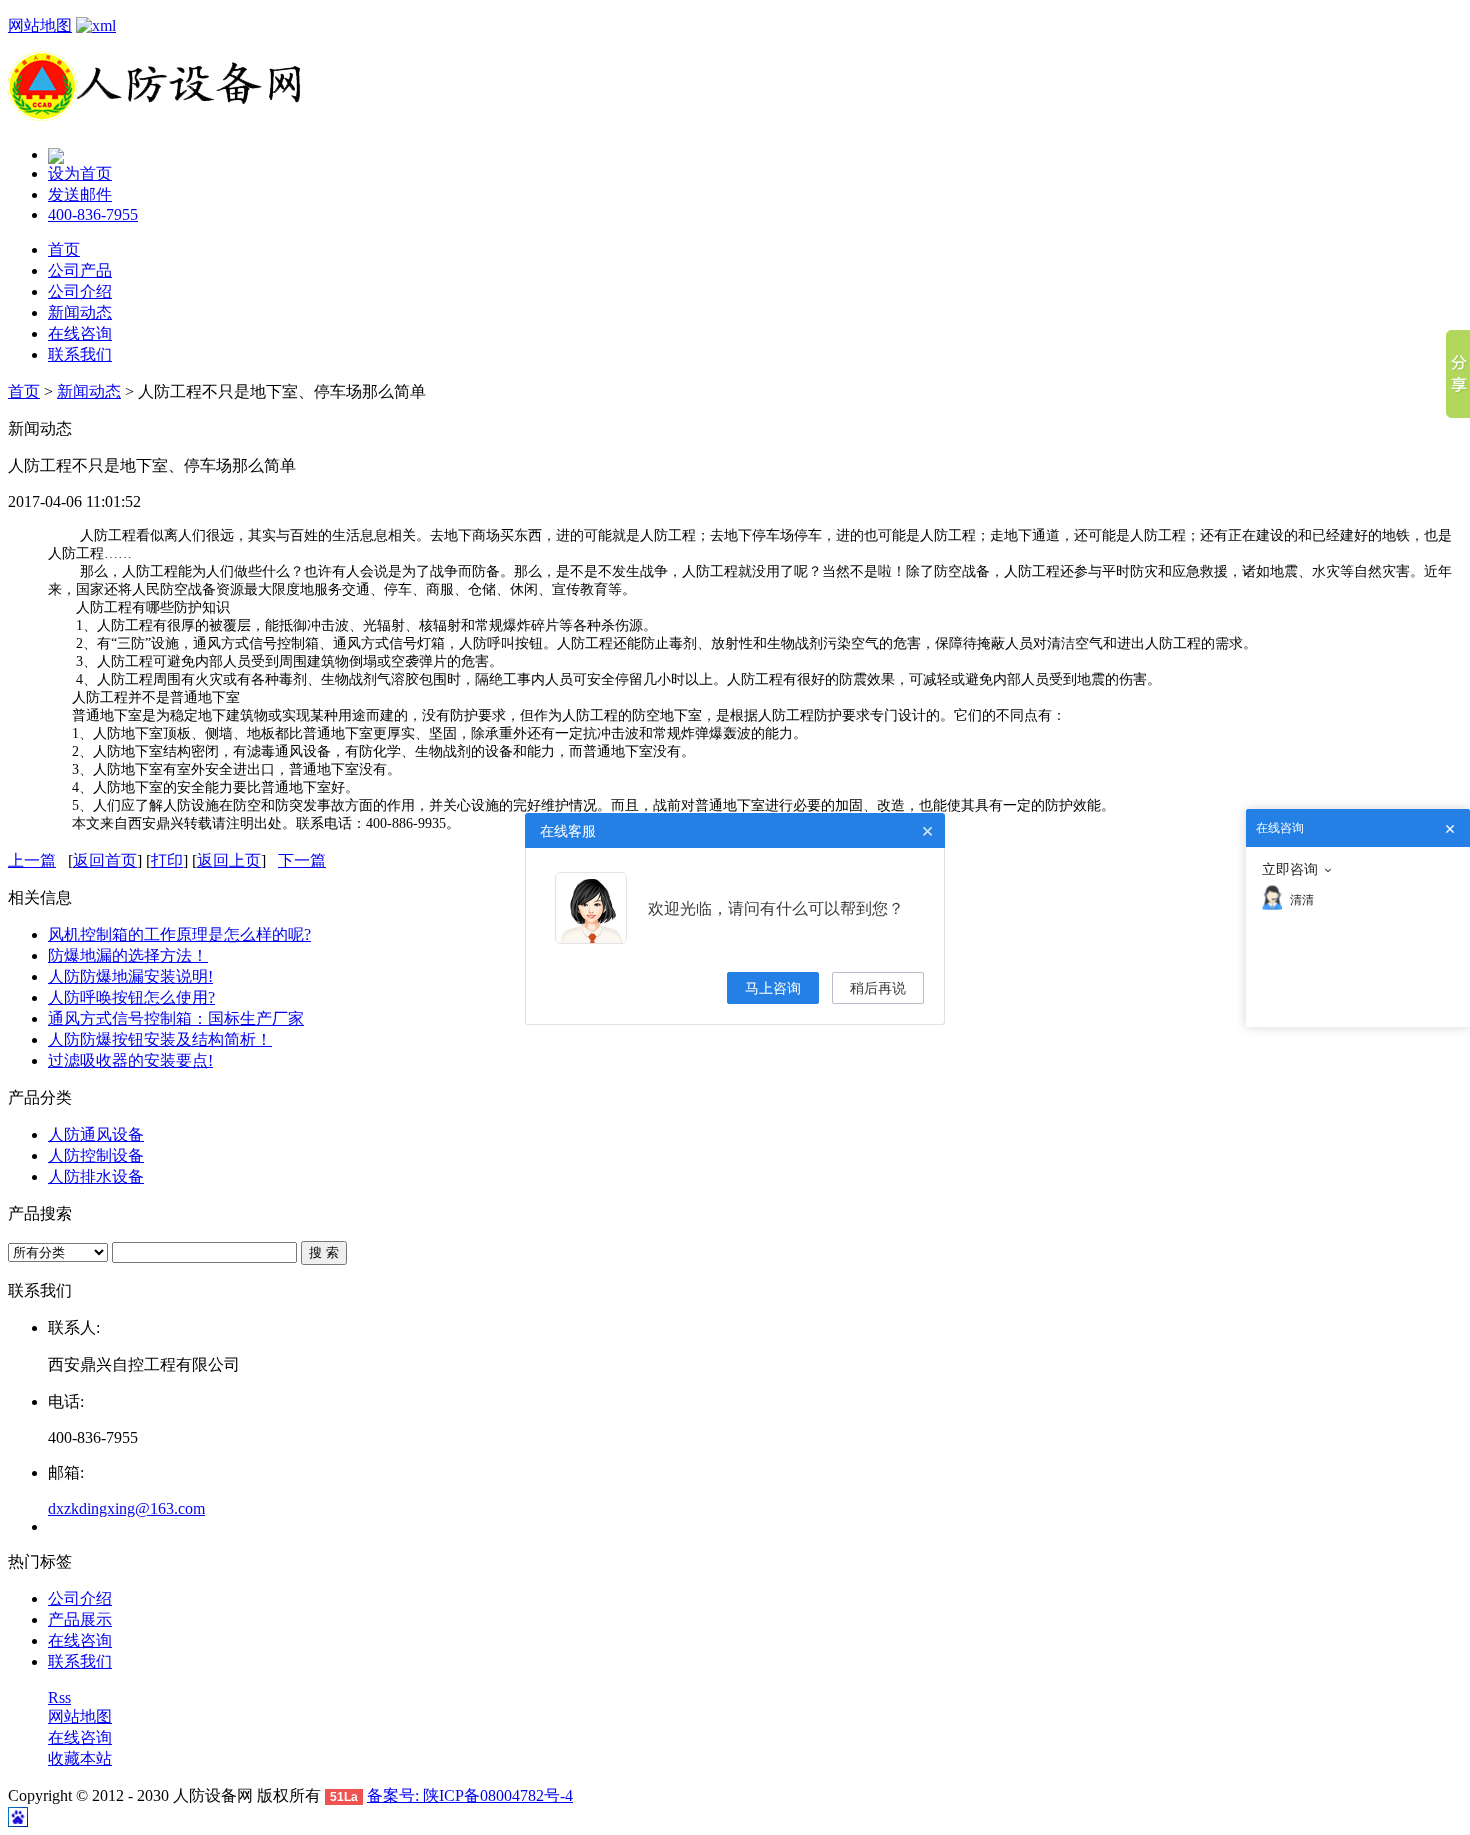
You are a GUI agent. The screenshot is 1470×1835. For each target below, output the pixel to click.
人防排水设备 (96, 1176)
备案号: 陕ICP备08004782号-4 (470, 1795)
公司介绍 (80, 291)
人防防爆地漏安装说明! (130, 976)
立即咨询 (1290, 869)
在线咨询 (80, 333)
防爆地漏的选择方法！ (128, 955)
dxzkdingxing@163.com (126, 1508)
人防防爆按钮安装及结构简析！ (160, 1039)
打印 (167, 860)
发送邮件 (80, 194)
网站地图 (40, 25)
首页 (64, 249)
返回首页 (105, 860)
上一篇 (32, 860)
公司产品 (80, 270)
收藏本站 (80, 1758)
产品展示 (80, 1619)
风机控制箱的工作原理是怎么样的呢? (179, 934)
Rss (59, 1697)
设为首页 (80, 173)
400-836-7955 (93, 214)
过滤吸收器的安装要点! (130, 1060)
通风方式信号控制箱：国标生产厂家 (176, 1018)
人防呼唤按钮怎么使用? (131, 997)
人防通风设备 (96, 1134)
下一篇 (302, 860)
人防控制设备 (96, 1155)
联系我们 (80, 354)
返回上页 (229, 860)
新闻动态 (80, 312)
